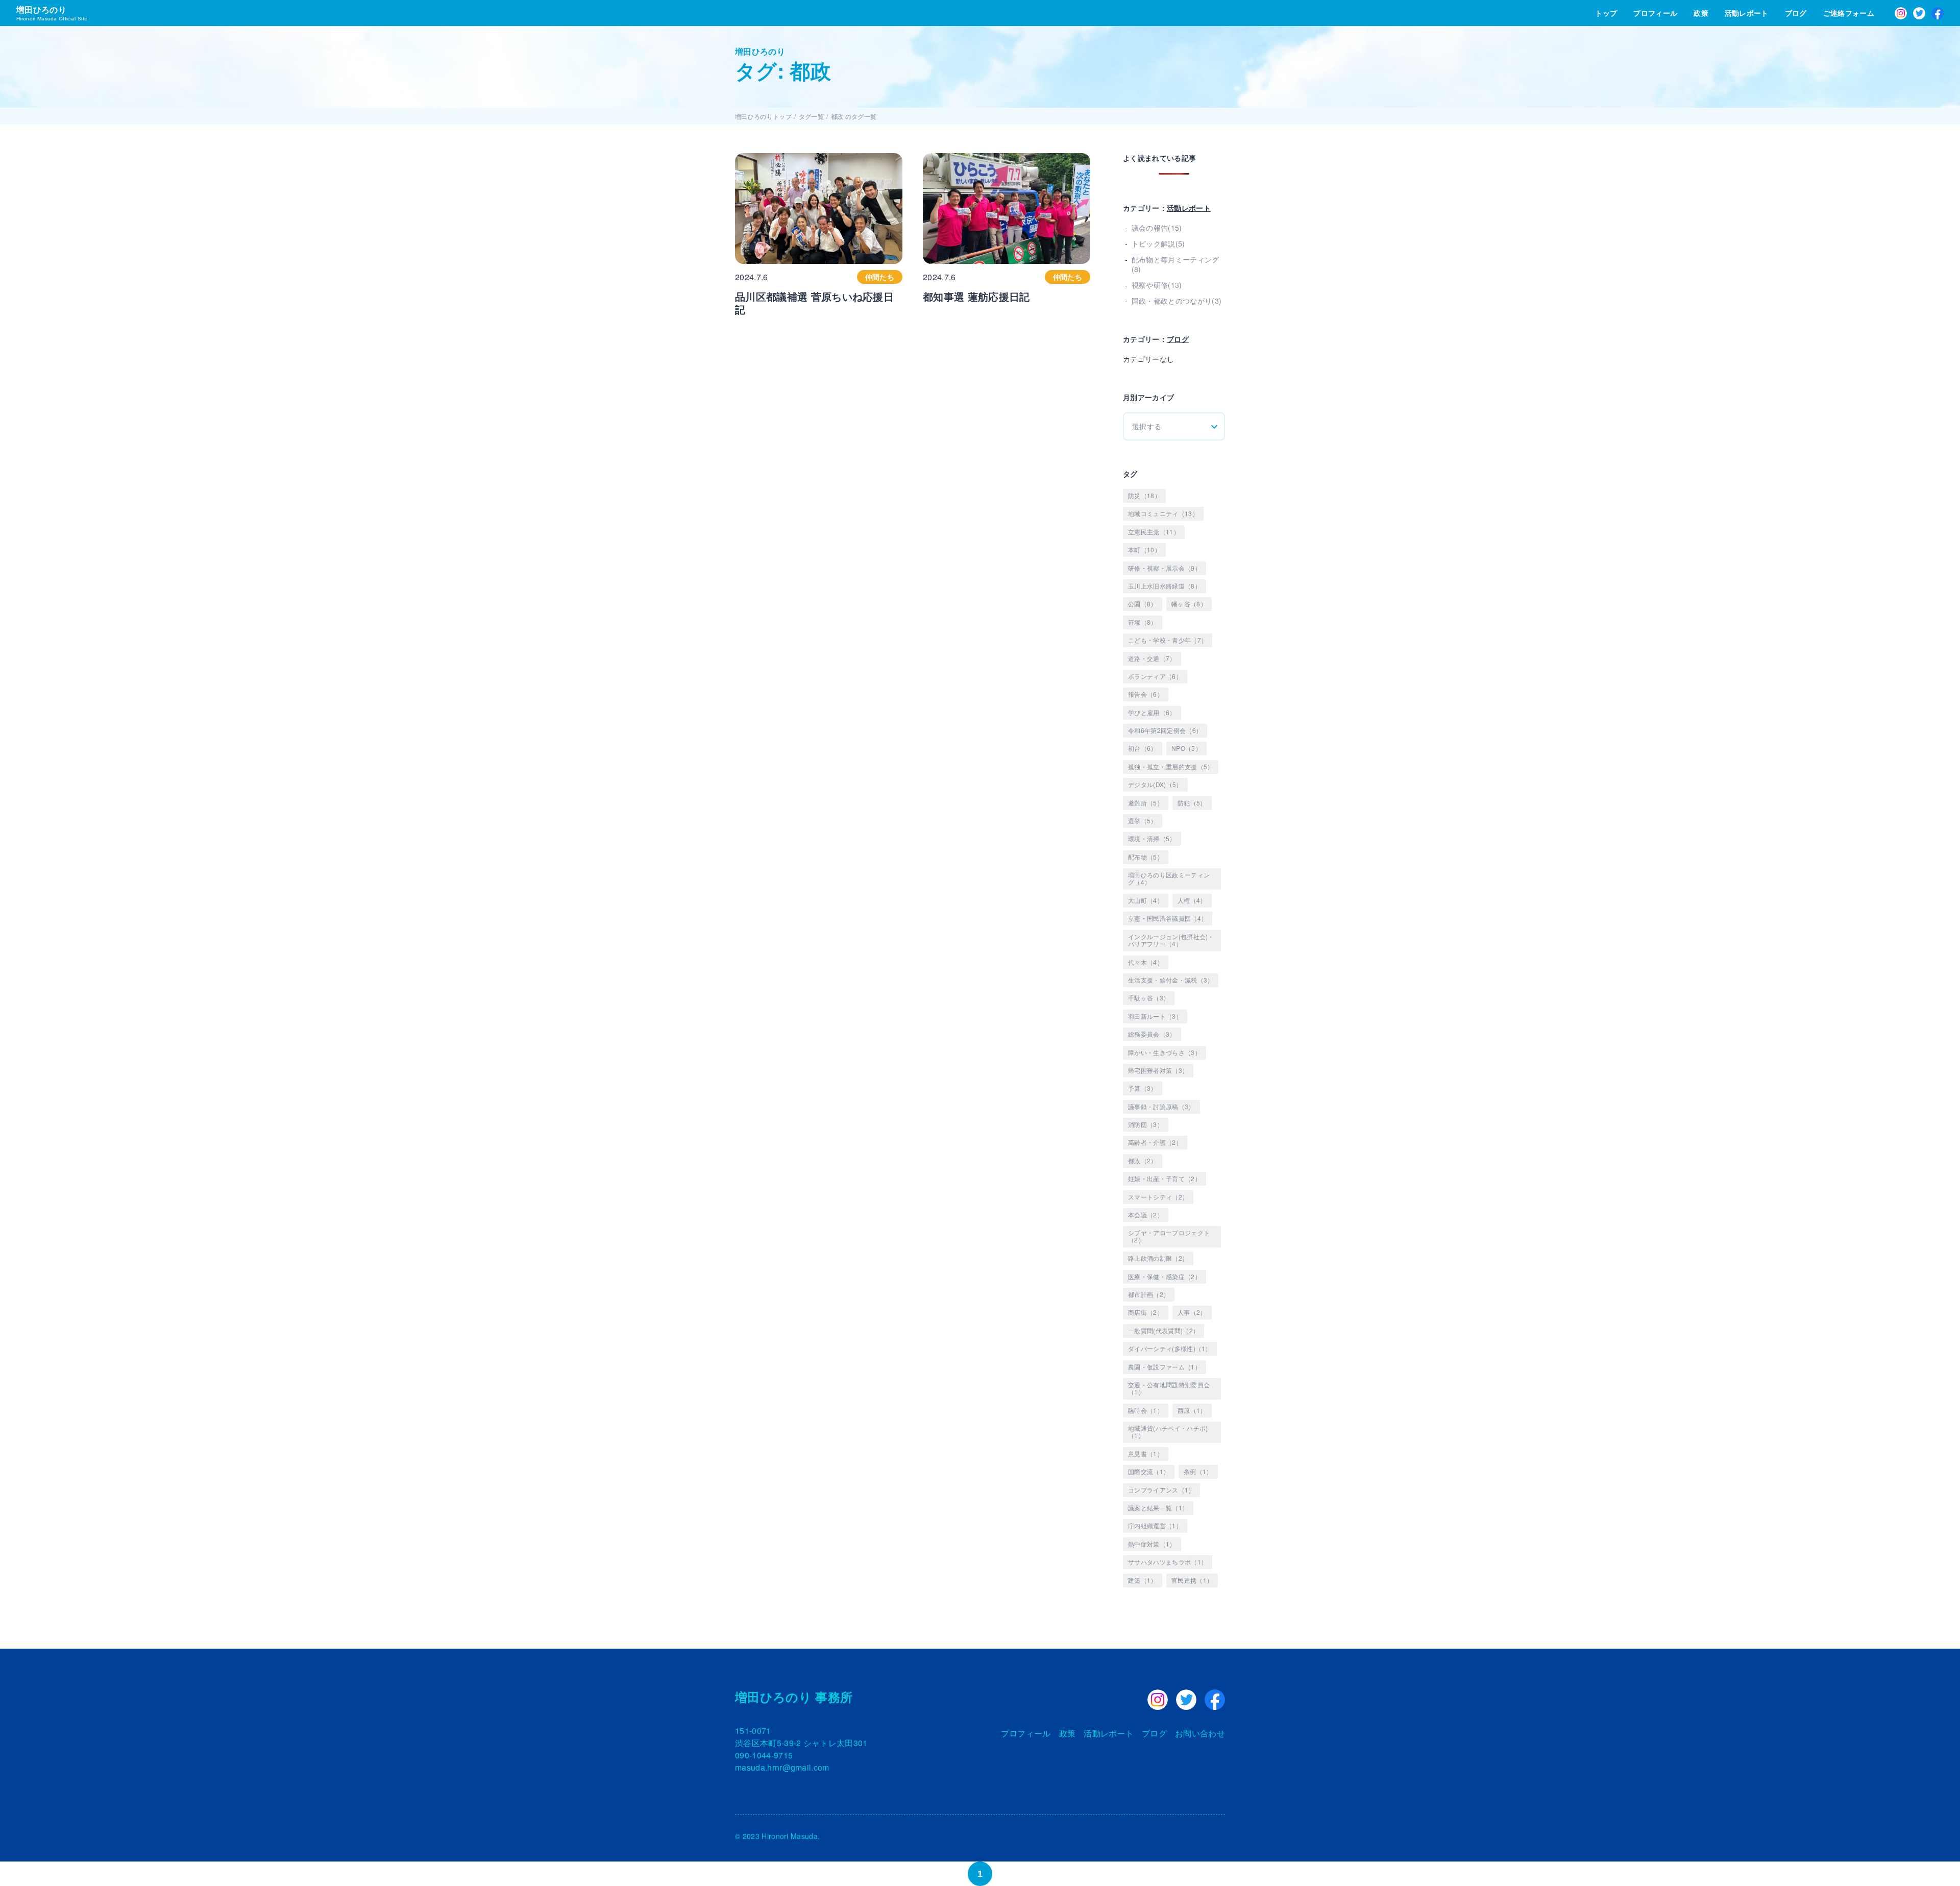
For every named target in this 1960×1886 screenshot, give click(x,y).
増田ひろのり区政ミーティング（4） (1169, 878)
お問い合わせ (1200, 1733)
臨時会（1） (1146, 1410)
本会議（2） (1146, 1215)
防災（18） (1144, 495)
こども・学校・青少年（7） (1168, 640)
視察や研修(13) (1157, 285)
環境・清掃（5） (1152, 838)
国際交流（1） (1149, 1471)
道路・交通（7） (1152, 658)
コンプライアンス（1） (1161, 1490)
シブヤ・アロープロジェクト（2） (1169, 1236)
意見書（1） (1146, 1453)
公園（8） (1143, 604)
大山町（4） (1146, 900)
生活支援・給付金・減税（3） (1171, 980)
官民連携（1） (1192, 1580)
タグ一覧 (811, 116)
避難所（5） (1146, 803)
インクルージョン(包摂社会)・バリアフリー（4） (1171, 940)
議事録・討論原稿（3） (1161, 1106)
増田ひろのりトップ (763, 116)
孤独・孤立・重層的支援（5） (1171, 766)
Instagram (1901, 13)
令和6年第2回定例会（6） (1165, 730)
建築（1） (1143, 1580)
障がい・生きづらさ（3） (1165, 1052)
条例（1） (1198, 1471)
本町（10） (1144, 549)
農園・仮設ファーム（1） (1165, 1367)
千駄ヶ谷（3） (1149, 998)
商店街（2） (1146, 1312)
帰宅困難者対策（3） (1158, 1070)
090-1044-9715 (764, 1755)
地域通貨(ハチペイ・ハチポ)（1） (1168, 1431)
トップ (1606, 13)
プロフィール (1655, 13)
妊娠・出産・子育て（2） (1165, 1178)
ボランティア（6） (1155, 676)
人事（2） (1192, 1312)
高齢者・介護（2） (1155, 1142)
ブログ (1796, 13)
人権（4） (1192, 900)
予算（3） (1143, 1088)
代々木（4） (1146, 962)
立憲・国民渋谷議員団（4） (1168, 918)
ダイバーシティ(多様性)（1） (1170, 1348)
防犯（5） (1192, 803)
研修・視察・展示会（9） (1165, 568)
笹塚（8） (1143, 622)
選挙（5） (1143, 820)
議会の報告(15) (1157, 228)
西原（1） (1192, 1410)
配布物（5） (1146, 857)
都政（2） (1143, 1160)
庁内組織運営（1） (1155, 1525)
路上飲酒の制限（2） (1158, 1258)
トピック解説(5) (1158, 243)
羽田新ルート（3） (1155, 1016)
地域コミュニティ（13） (1163, 513)
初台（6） (1143, 748)
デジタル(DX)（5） (1155, 784)
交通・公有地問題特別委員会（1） (1169, 1388)
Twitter (1919, 13)
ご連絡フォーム (1849, 13)
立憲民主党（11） (1154, 532)
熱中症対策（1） (1152, 1544)
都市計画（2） (1149, 1294)
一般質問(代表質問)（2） (1163, 1330)
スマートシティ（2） (1158, 1197)
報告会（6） (1146, 694)
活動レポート (1747, 13)
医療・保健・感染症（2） (1165, 1276)
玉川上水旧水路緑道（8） (1165, 586)
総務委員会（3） (1152, 1034)
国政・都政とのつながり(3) (1177, 301)
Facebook (1938, 13)
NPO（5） (1186, 748)
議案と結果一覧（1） (1158, 1508)
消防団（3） (1146, 1124)
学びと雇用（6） (1152, 712)
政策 (1701, 13)
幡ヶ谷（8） (1189, 604)
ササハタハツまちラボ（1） (1168, 1562)
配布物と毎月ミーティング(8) (1175, 264)
